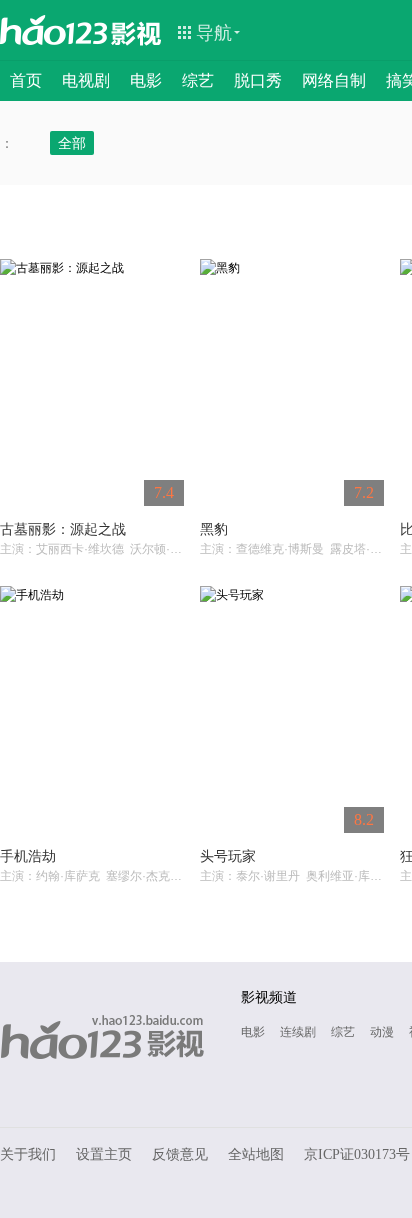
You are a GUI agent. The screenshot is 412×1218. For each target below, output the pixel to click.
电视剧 (86, 80)
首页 (26, 80)
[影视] (137, 32)
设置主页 (104, 1154)
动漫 (382, 1032)
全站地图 (256, 1154)
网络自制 (334, 80)
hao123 (54, 30)
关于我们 (28, 1154)
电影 (146, 80)
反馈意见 (180, 1154)
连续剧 (298, 1032)
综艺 (198, 80)
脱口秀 (258, 80)
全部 (72, 143)
